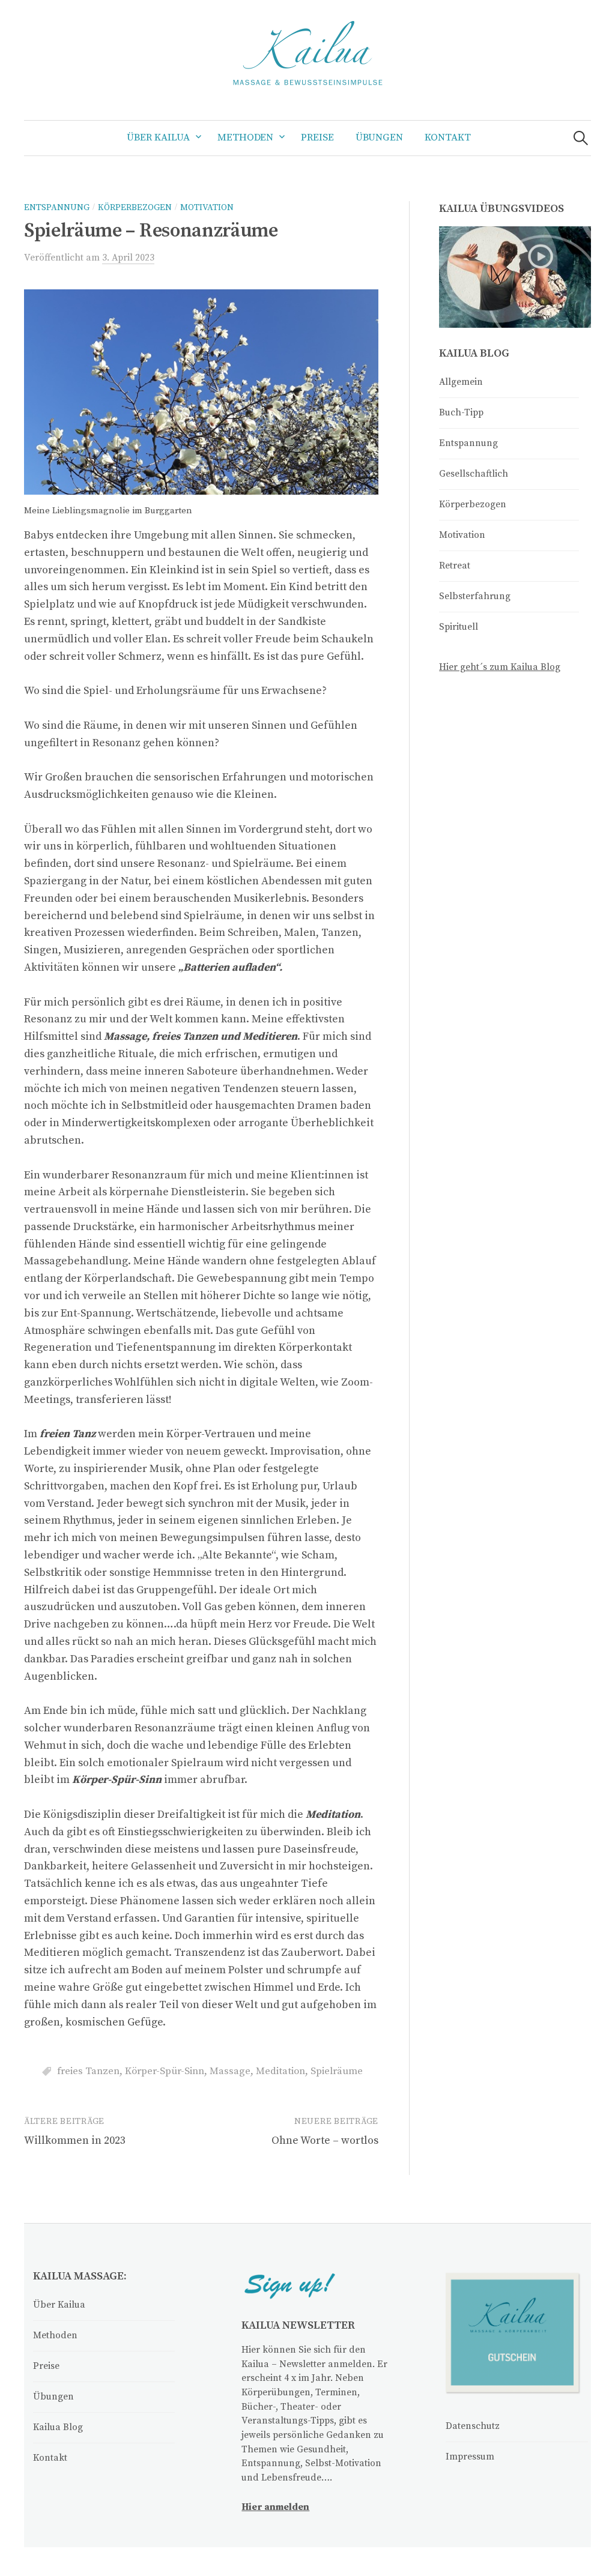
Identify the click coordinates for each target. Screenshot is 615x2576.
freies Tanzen (88, 2071)
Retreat (455, 566)
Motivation (207, 208)
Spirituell (459, 627)
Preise (317, 138)
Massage (230, 2071)
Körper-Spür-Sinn (165, 2071)
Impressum (470, 2457)
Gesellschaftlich (474, 474)
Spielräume (337, 2071)
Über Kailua (158, 138)
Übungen (379, 138)
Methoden (245, 138)
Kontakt (448, 138)
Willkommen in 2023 (75, 2140)
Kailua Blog (58, 2427)
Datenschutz (473, 2426)
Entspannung (57, 208)
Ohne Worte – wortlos (325, 2140)
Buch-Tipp (461, 413)
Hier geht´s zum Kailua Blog (500, 667)
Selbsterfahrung (475, 596)
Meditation (280, 2071)
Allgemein (461, 382)
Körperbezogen (135, 208)
